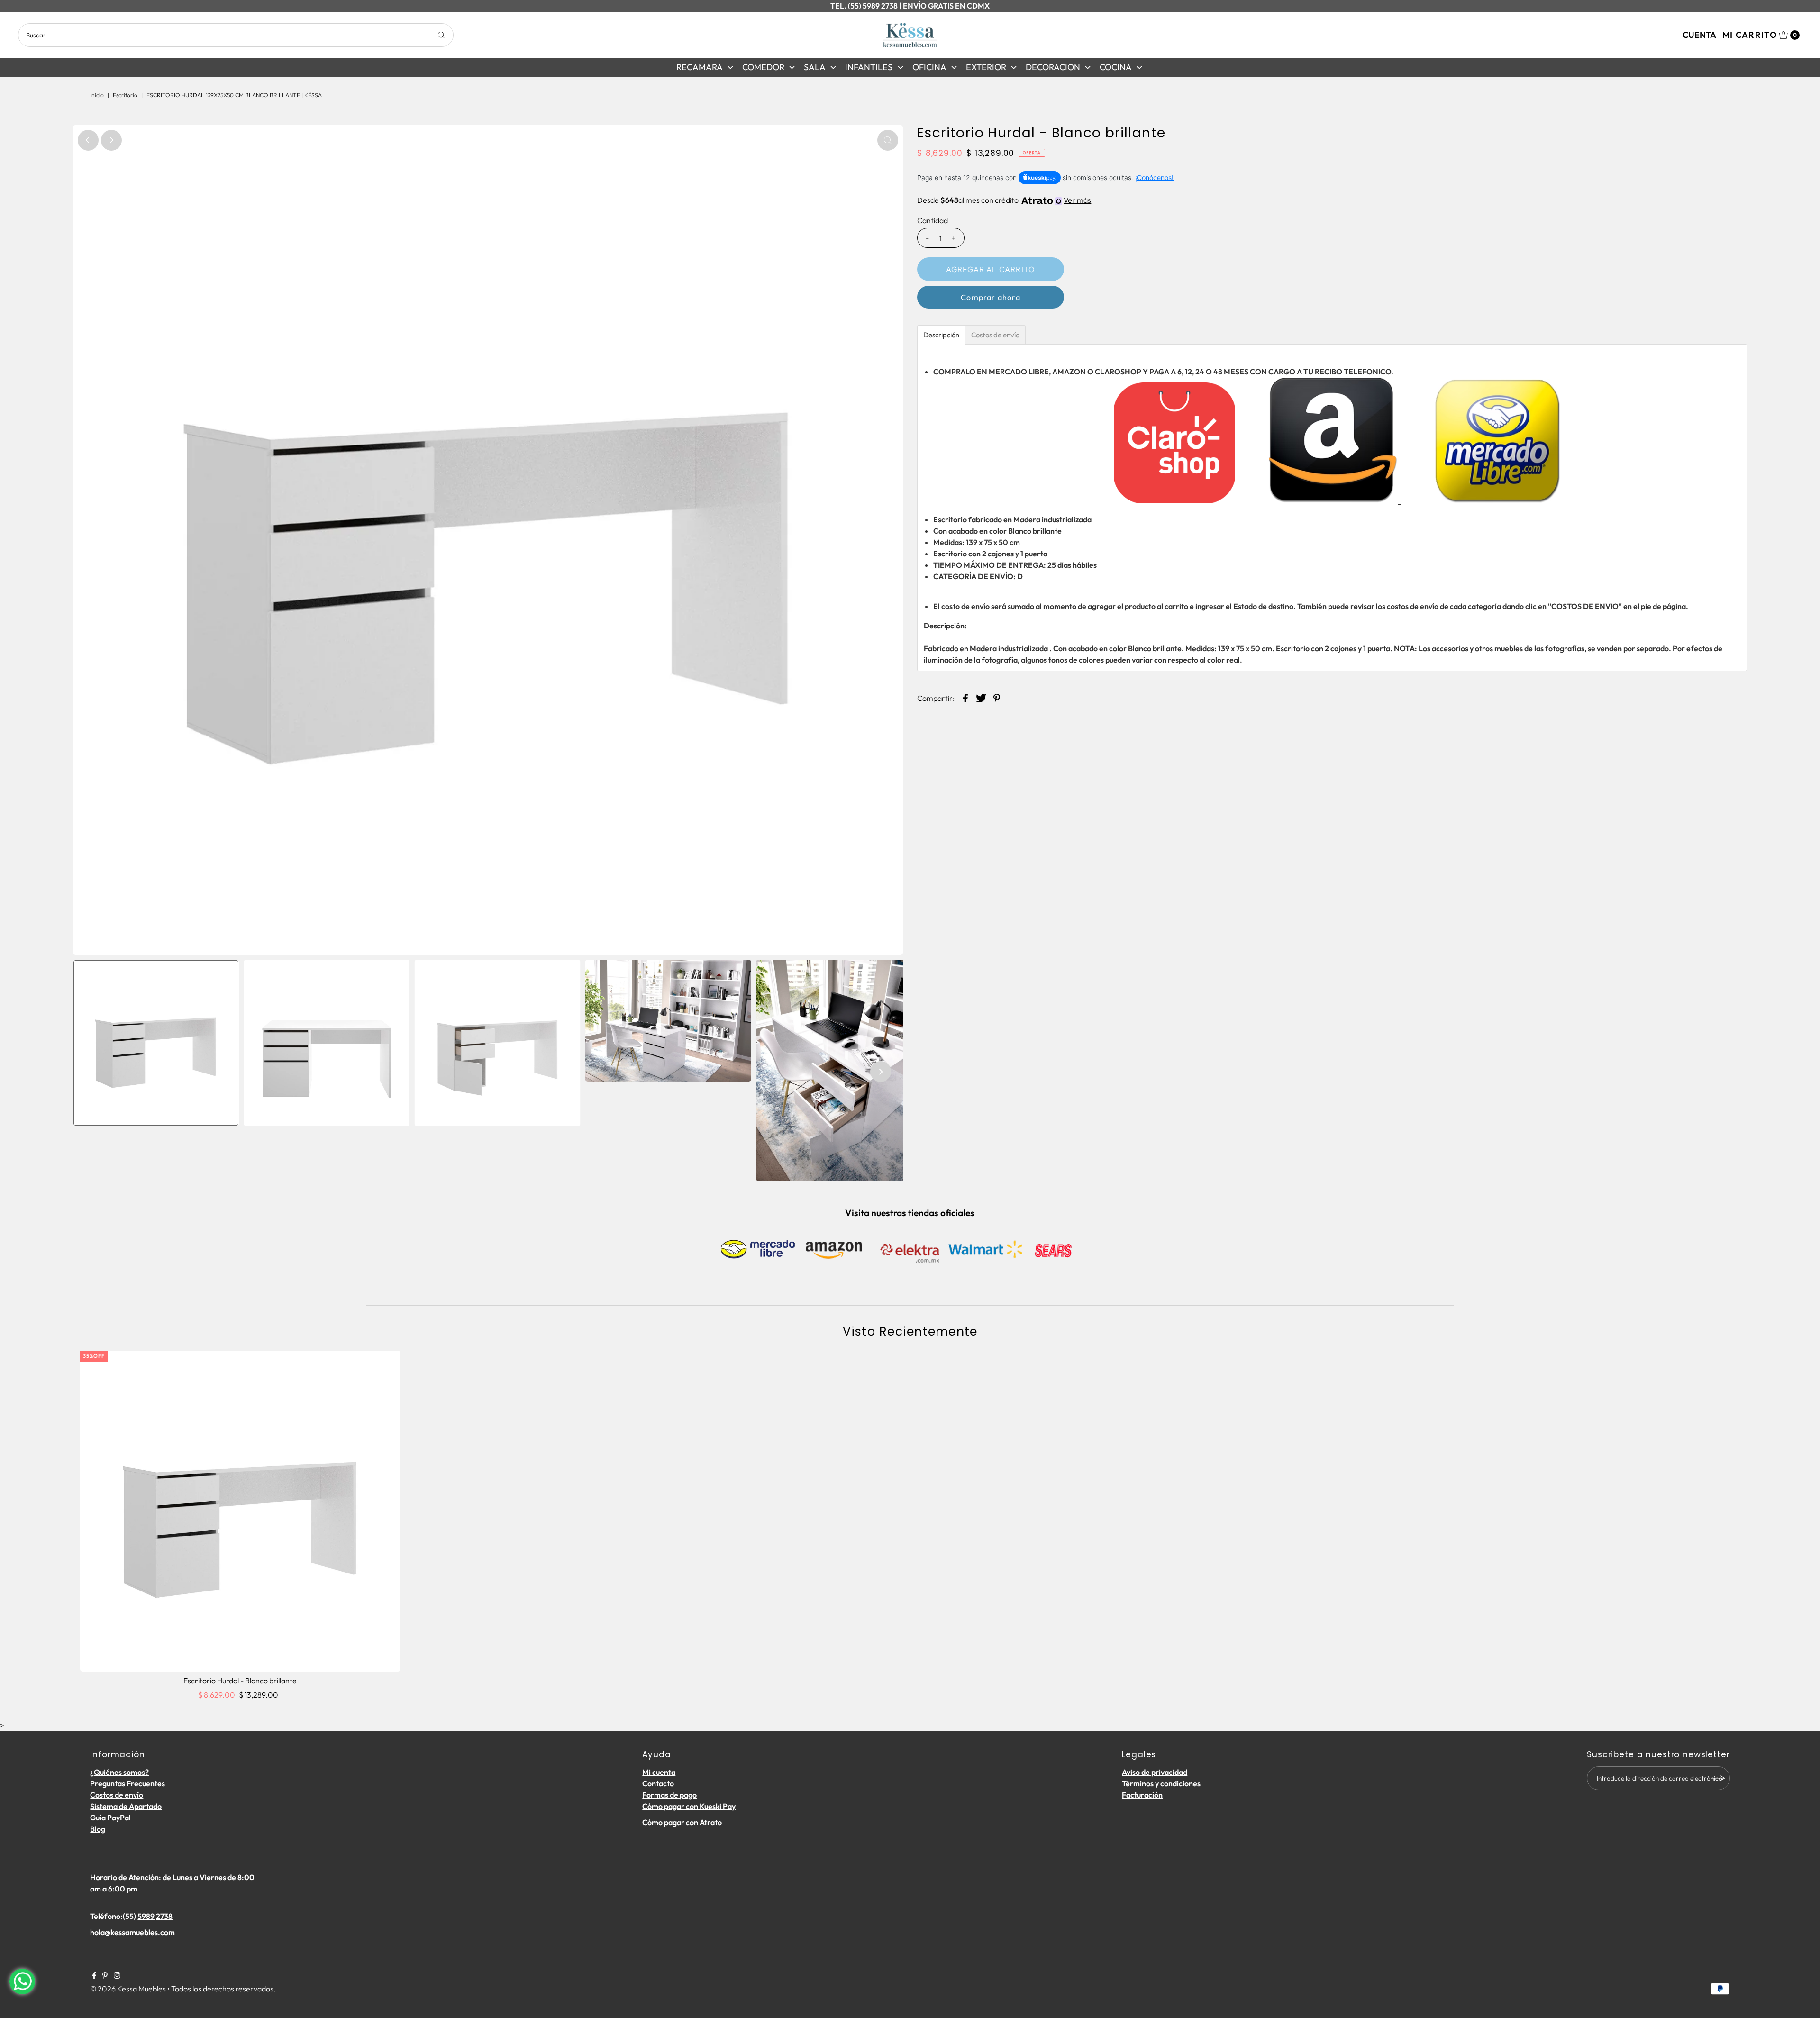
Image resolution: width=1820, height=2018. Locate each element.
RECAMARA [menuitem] (700, 67)
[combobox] (236, 35)
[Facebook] (94, 1976)
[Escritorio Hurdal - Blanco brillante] (241, 1511)
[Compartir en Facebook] (965, 697)
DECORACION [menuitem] (1053, 67)
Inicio (97, 95)
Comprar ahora (991, 297)
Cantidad (933, 220)
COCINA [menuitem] (1116, 67)
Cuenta (1699, 35)
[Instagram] (117, 1976)
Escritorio (125, 95)
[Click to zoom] (888, 140)
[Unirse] (1718, 1778)
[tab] (941, 335)
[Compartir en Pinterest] (997, 697)
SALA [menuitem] (815, 67)
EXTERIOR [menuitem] (986, 67)
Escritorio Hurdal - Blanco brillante (240, 1681)
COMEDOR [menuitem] (763, 67)
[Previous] (88, 140)
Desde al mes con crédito (1004, 200)
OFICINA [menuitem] (929, 67)
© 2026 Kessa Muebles (128, 1989)
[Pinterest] (105, 1976)
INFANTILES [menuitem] (869, 67)
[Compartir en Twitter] (981, 697)
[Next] (111, 140)
